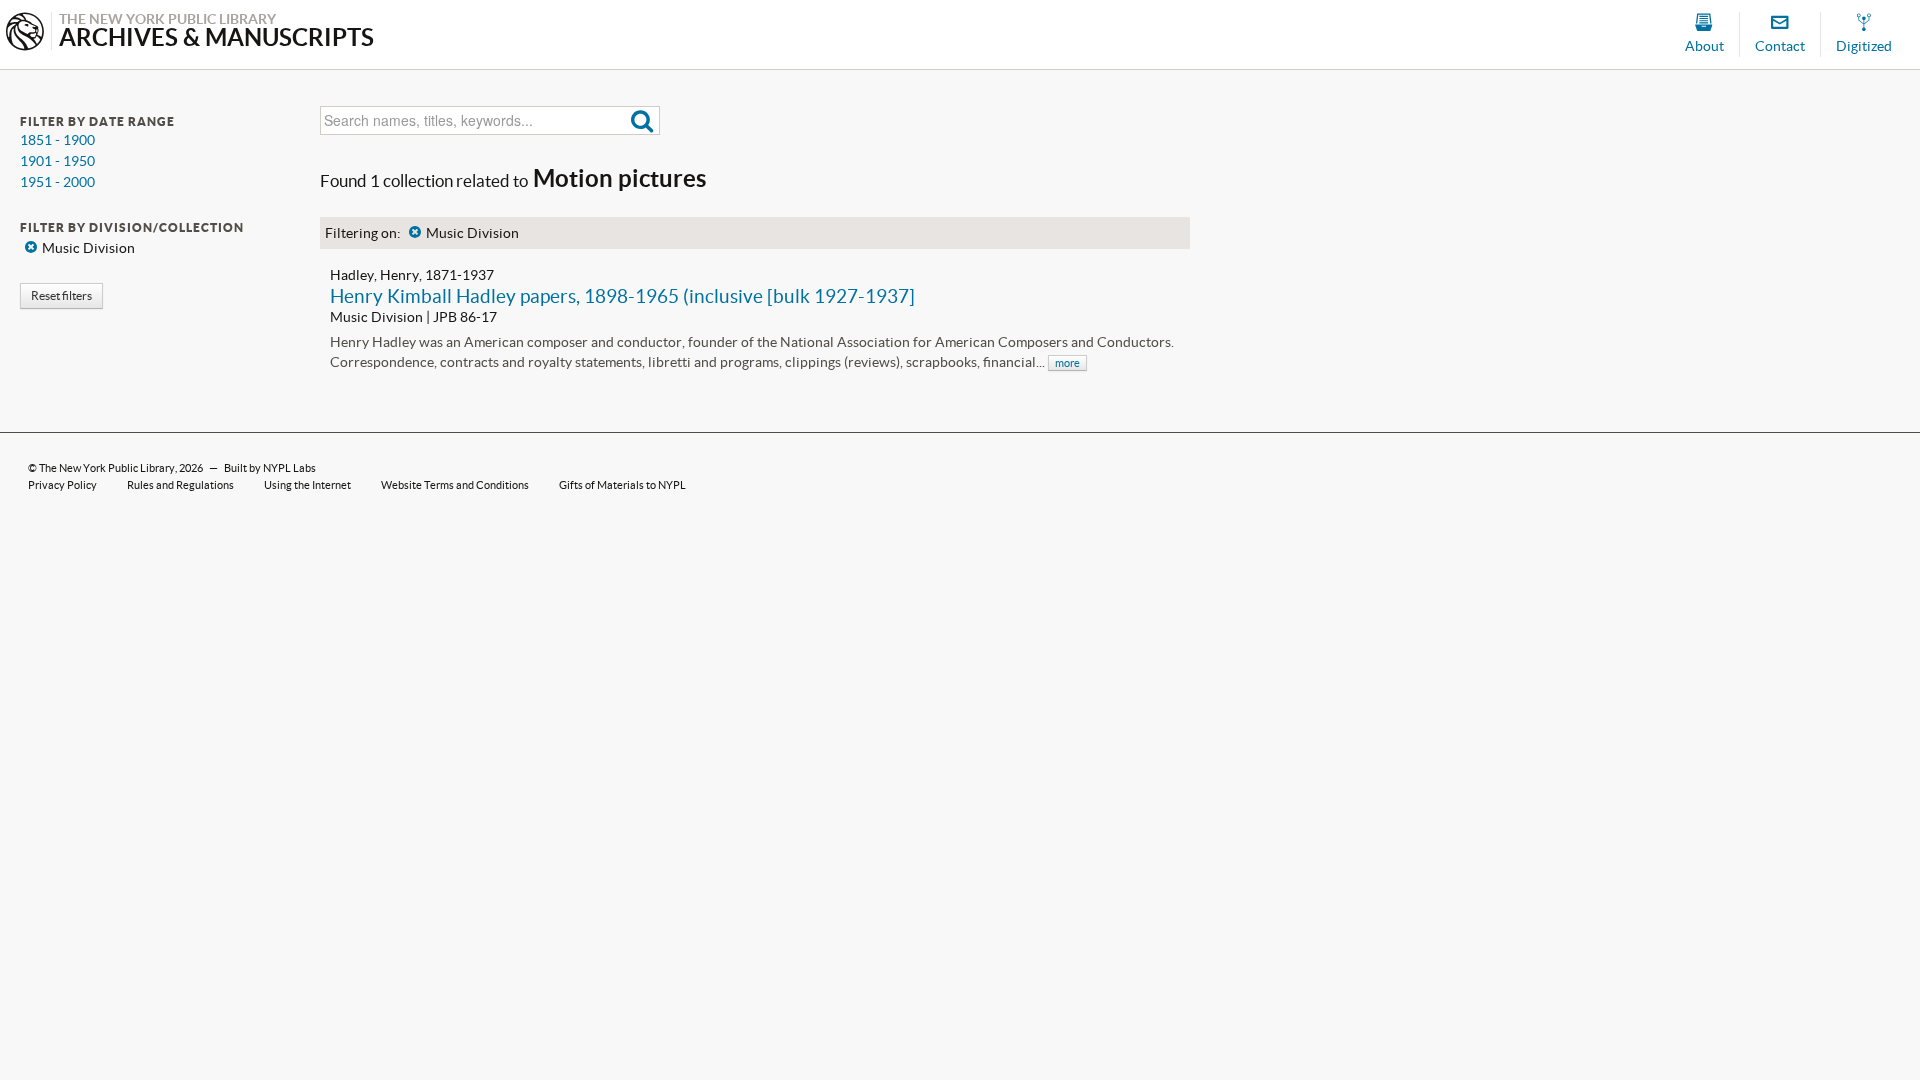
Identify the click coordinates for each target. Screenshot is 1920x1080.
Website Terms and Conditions (455, 485)
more (1067, 363)
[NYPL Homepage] (25, 33)
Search (642, 120)
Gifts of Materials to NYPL (622, 485)
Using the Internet (307, 485)
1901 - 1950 (57, 161)
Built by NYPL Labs (270, 468)
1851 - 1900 (57, 140)
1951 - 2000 (57, 182)
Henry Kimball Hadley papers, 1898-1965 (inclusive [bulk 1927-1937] (622, 296)
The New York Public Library (107, 468)
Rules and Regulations (180, 485)
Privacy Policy (62, 485)
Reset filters (61, 295)
